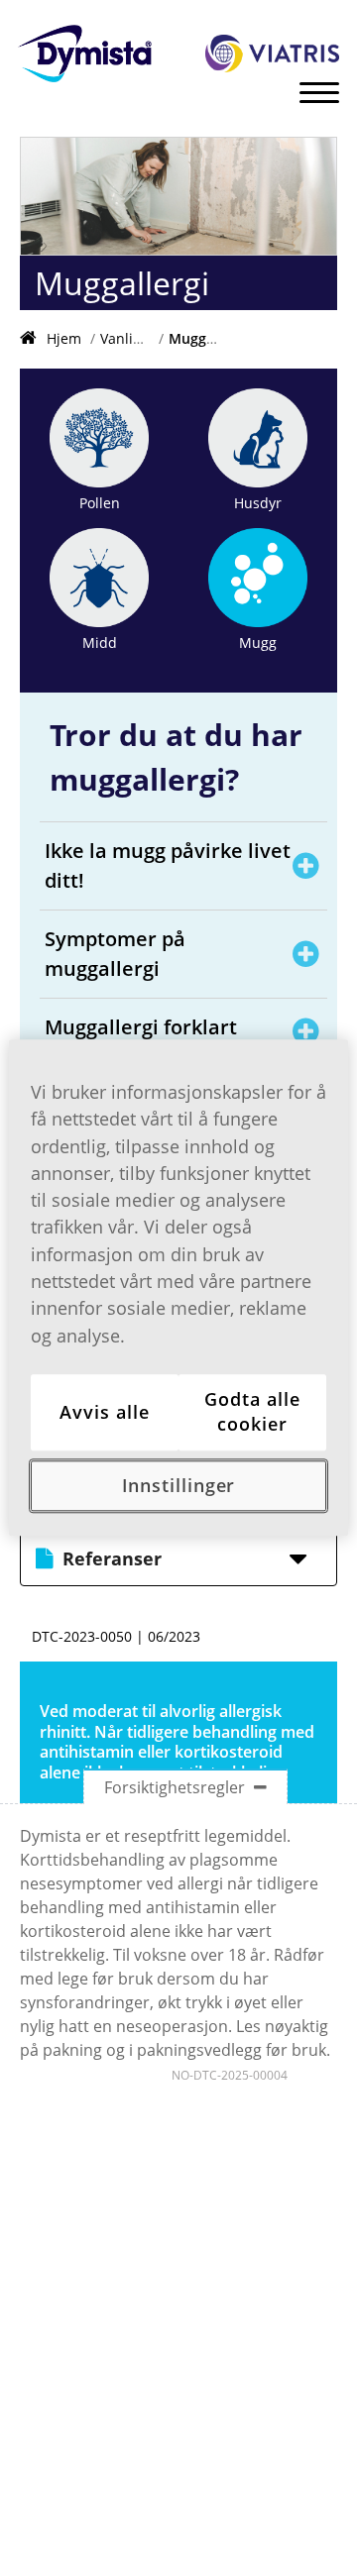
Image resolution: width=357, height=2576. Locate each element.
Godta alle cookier (252, 1411)
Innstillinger (179, 1485)
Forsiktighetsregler (177, 1787)
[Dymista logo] (85, 56)
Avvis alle (104, 1412)
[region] (178, 1288)
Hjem (64, 338)
